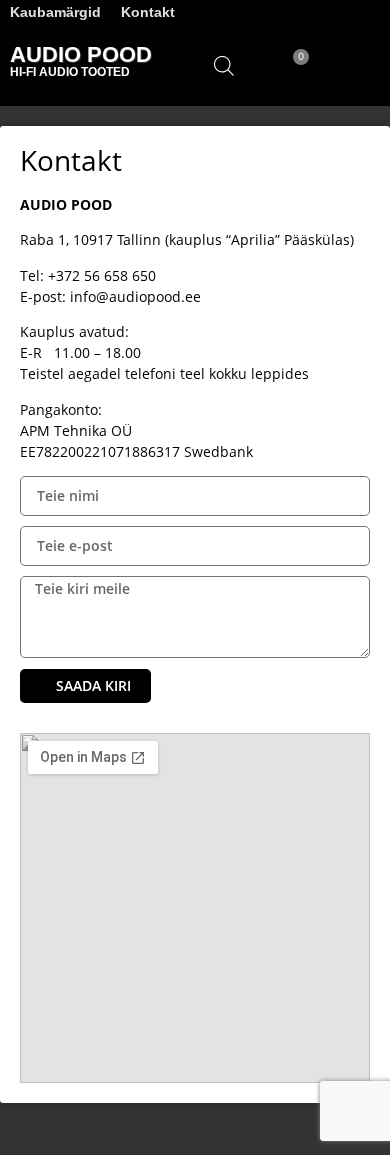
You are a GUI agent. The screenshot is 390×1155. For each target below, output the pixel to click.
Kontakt (148, 12)
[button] (360, 65)
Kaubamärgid (55, 12)
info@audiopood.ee (135, 296)
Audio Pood (81, 54)
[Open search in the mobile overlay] (224, 65)
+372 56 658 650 (102, 275)
